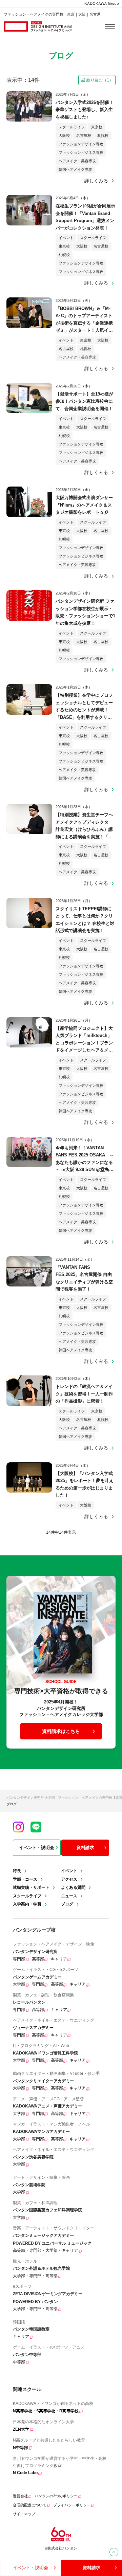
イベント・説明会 (37, 1848)
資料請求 (85, 1848)
